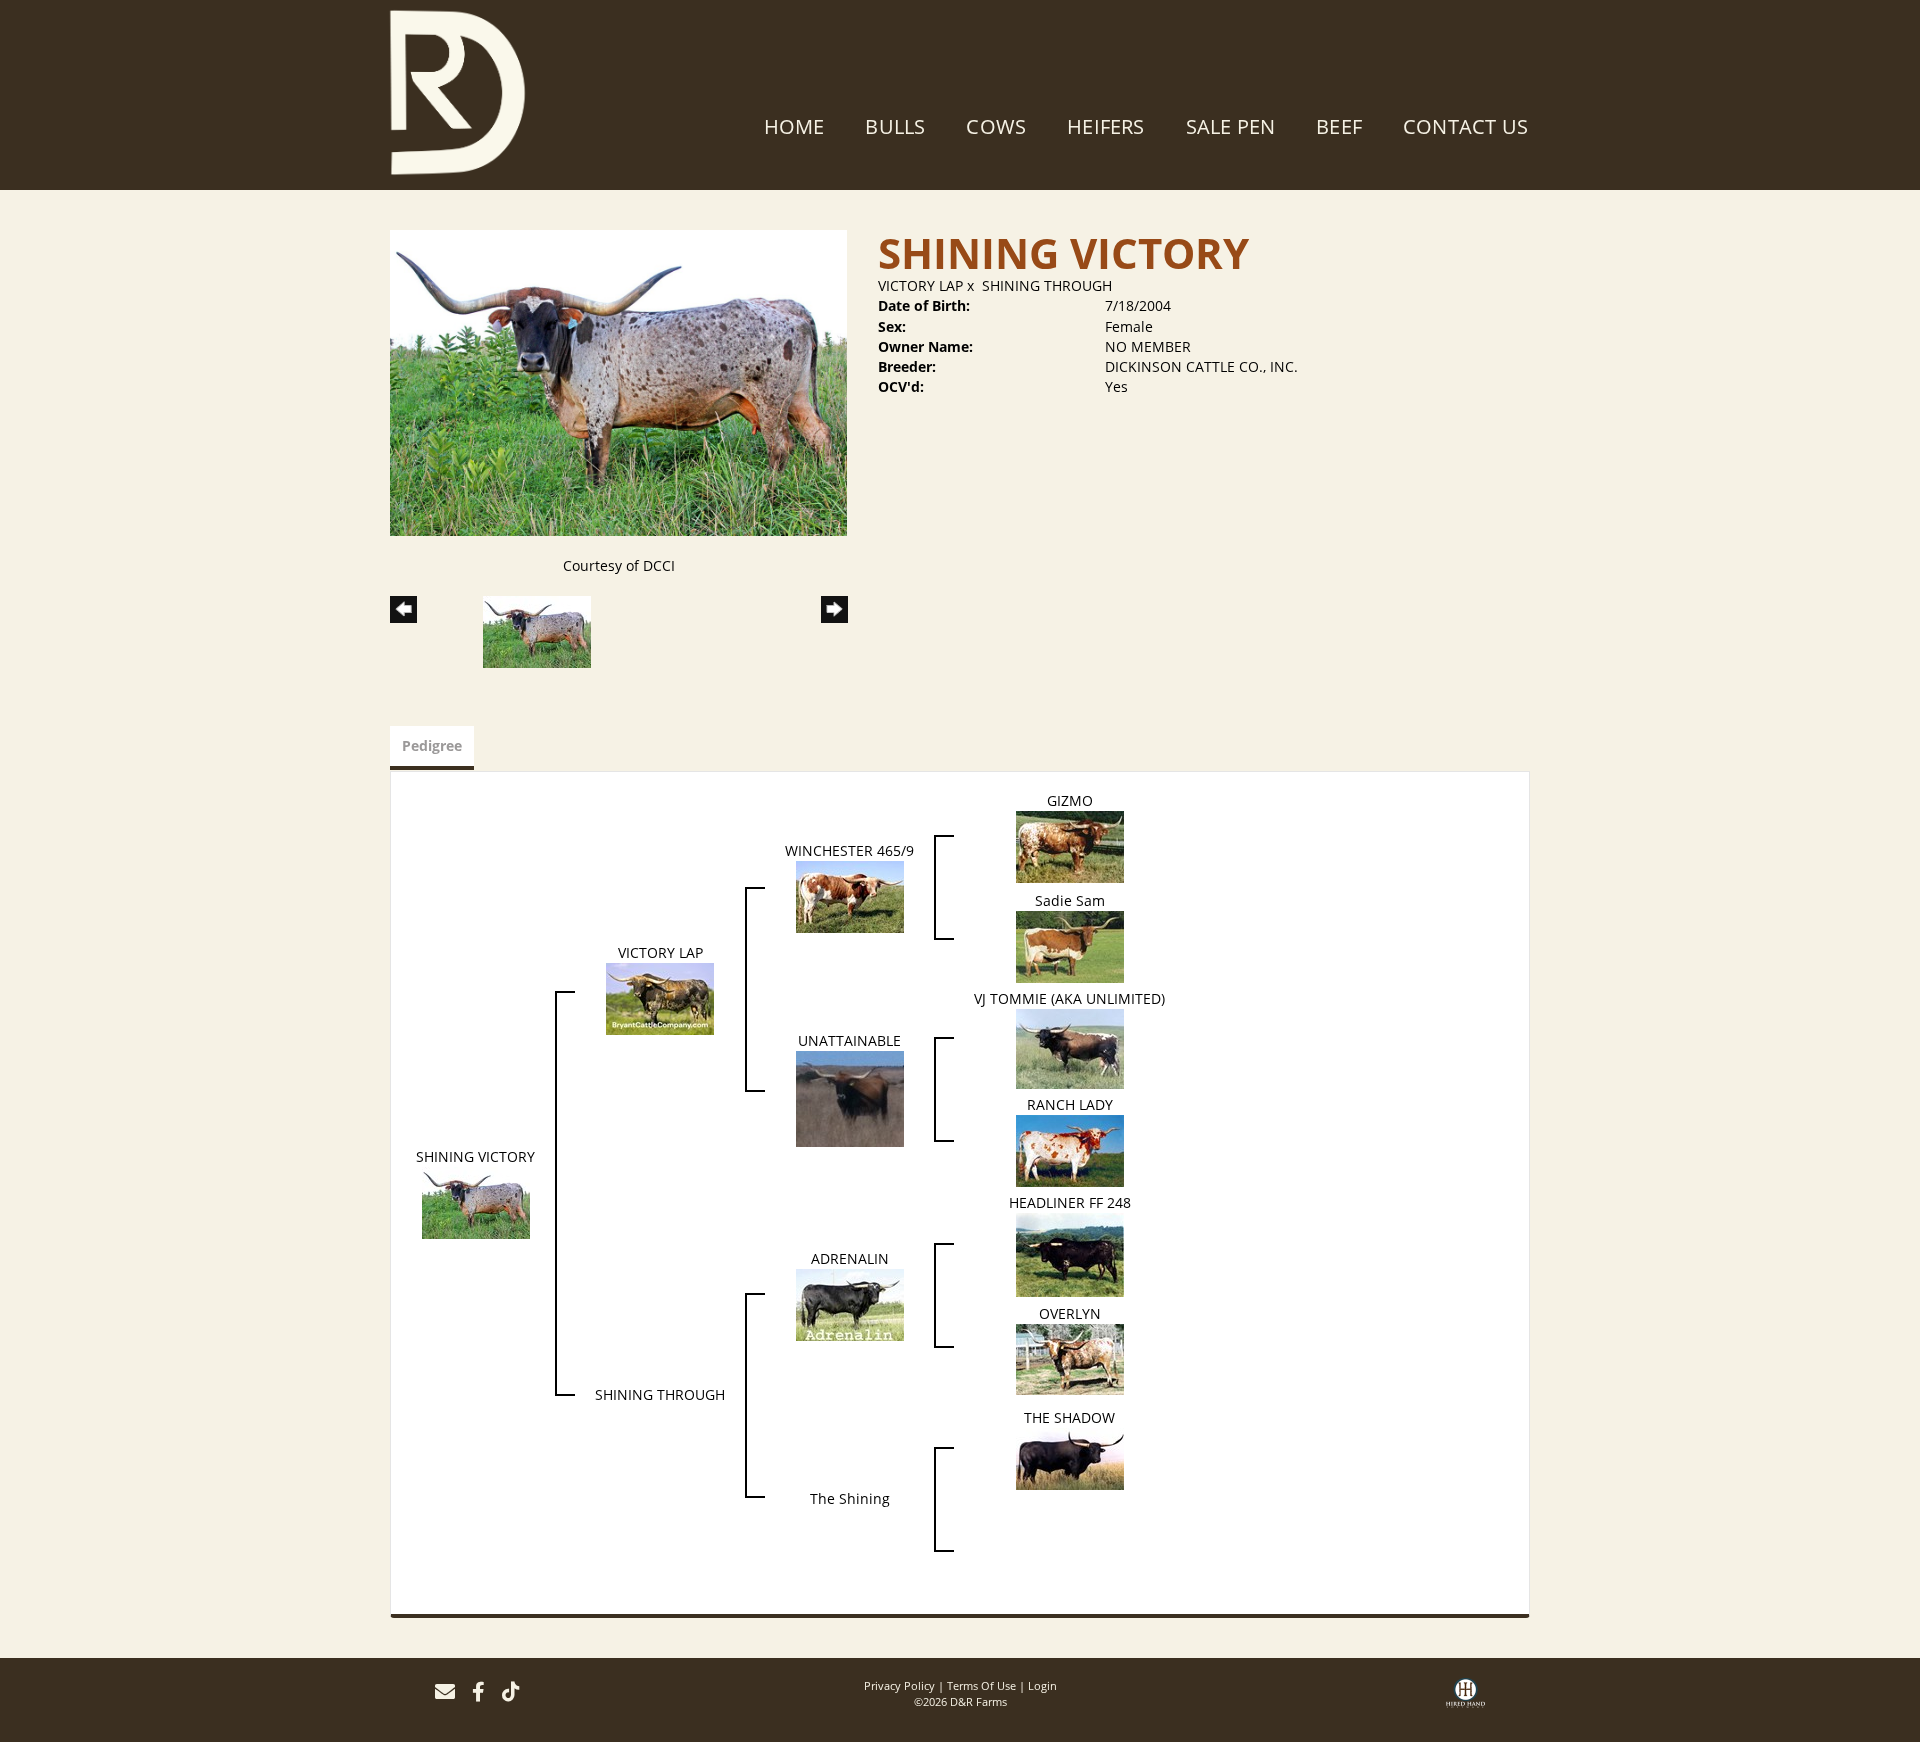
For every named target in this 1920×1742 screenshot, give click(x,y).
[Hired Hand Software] (1465, 1700)
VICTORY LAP (920, 285)
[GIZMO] (1070, 845)
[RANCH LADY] (1070, 1149)
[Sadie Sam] (1070, 945)
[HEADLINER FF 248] (1070, 1253)
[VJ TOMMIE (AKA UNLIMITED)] (1070, 1047)
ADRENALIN (850, 1258)
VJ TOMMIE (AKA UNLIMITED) (1069, 998)
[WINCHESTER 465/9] (850, 895)
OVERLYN (1070, 1313)
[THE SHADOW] (1070, 1457)
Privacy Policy (899, 1685)
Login (1042, 1685)
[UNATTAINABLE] (850, 1097)
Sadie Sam (1070, 900)
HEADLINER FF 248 (1070, 1202)
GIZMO (1070, 800)
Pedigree (432, 745)
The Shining (850, 1498)
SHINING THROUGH (1047, 285)
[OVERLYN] (1070, 1357)
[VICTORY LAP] (660, 997)
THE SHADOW (1069, 1417)
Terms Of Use (981, 1685)
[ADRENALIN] (850, 1303)
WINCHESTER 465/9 (849, 850)
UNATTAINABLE (849, 1040)
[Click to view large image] (618, 381)
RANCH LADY (1070, 1104)
